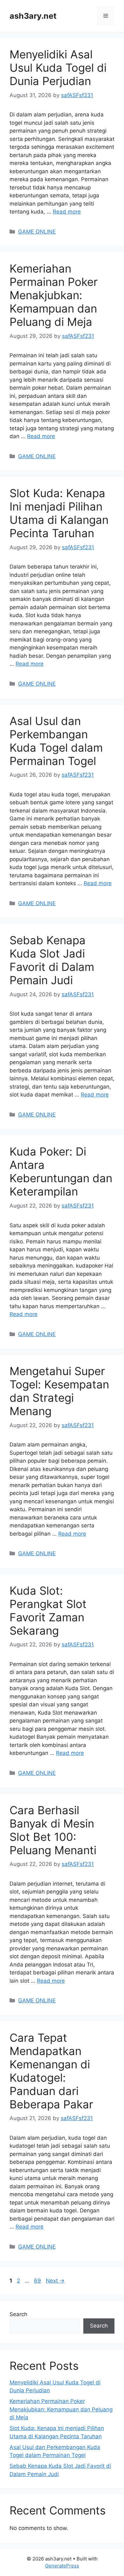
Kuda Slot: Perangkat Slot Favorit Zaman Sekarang (48, 1611)
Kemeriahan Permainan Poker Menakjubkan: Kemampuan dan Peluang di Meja (54, 295)
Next (55, 2281)
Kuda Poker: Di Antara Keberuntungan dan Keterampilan (61, 1171)
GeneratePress (62, 2566)
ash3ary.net (33, 16)
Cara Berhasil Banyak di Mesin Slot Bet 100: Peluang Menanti (53, 1830)
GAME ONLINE (37, 232)
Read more (67, 212)
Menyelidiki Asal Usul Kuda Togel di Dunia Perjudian (58, 68)
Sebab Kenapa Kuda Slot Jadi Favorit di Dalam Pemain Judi (52, 960)
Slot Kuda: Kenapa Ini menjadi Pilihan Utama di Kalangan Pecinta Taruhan (59, 513)
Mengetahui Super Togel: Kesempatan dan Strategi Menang (59, 1391)
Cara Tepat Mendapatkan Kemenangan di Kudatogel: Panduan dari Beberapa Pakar (51, 2071)
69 (38, 2281)
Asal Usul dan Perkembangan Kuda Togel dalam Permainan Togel (56, 741)
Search (18, 2314)
